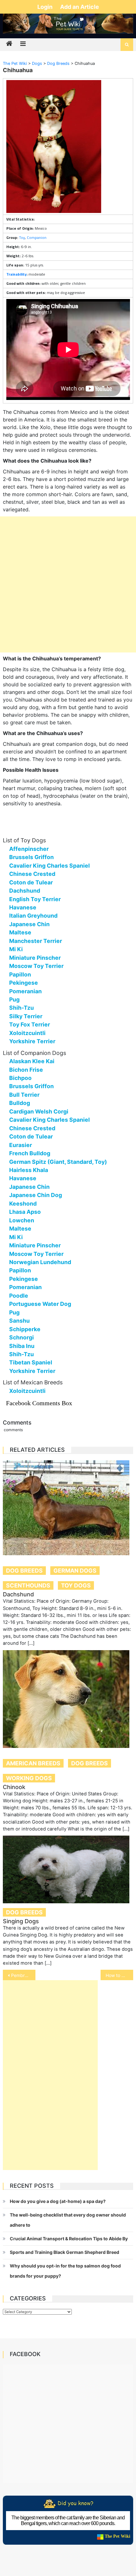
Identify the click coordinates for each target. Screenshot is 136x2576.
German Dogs (75, 1571)
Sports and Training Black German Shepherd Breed (65, 2252)
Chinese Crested (32, 874)
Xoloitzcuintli (27, 1033)
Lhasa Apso (25, 1212)
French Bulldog (30, 1153)
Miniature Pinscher (35, 958)
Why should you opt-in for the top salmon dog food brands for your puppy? (65, 2271)
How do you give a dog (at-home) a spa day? (58, 2201)
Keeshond (23, 1204)
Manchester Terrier (36, 941)
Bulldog (20, 1103)
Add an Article (80, 7)
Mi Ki (16, 949)
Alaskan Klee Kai (32, 1061)
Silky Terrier (26, 1016)
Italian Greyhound (33, 916)
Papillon (20, 974)
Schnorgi (22, 1337)
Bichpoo (20, 1078)
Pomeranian (25, 991)
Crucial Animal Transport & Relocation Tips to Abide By (69, 2239)
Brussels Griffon (31, 857)
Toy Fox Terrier (30, 1024)
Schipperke (25, 1329)
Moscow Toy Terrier (36, 966)
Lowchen (22, 1220)
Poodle (19, 1296)
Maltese (20, 932)
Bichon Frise (26, 1070)
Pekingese (24, 983)
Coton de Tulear (31, 882)
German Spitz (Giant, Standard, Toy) (58, 1162)
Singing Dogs (21, 1921)
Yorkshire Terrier (32, 1041)
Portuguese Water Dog (40, 1304)
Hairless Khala (29, 1170)
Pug (14, 999)
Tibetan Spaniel (31, 1362)
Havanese (23, 907)
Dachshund (25, 891)
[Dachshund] (68, 1508)
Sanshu (19, 1321)
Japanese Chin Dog (36, 1195)
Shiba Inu (22, 1346)
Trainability (16, 274)
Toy (22, 237)
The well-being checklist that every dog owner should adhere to (68, 2220)
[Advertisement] (68, 584)
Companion (37, 237)
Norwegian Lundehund (40, 1262)
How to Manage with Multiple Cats (119, 1975)
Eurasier (21, 1145)
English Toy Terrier (35, 899)
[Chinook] (68, 1699)
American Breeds (33, 1763)
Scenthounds (28, 1585)
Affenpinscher (29, 849)
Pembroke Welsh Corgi (23, 1975)
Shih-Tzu (22, 1008)
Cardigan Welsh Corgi (39, 1111)
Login (46, 7)
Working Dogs (29, 1778)
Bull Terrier (24, 1095)
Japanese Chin (29, 924)
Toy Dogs (76, 1585)
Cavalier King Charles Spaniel (49, 866)
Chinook (14, 1787)
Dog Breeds (24, 1571)
